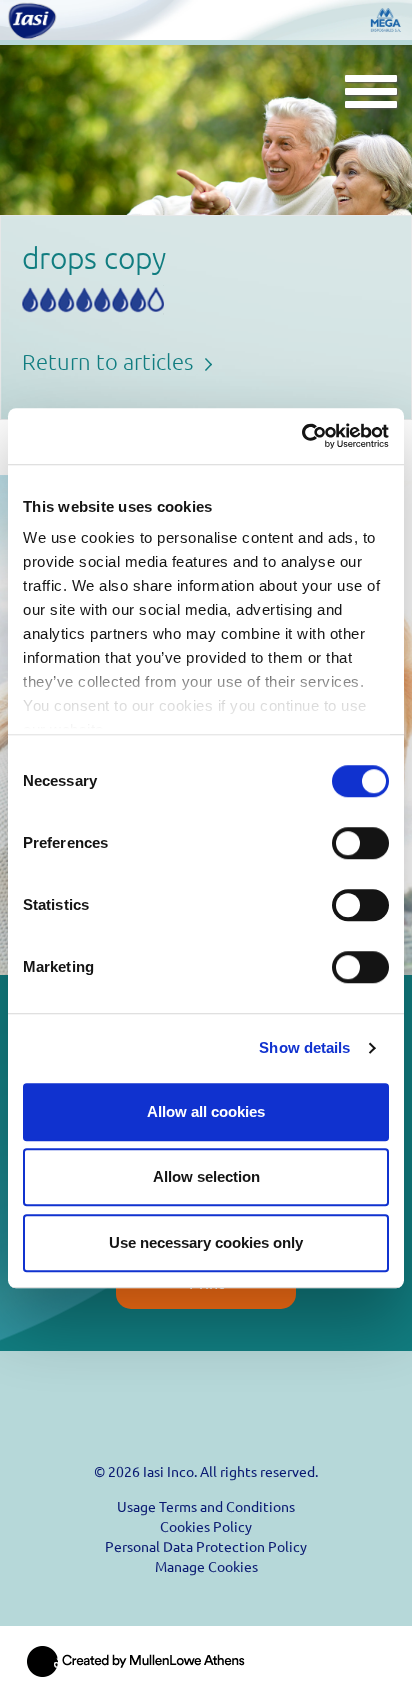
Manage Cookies (206, 1566)
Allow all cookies (206, 1111)
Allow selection (206, 1176)
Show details (304, 1047)
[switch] (360, 843)
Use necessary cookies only (206, 1242)
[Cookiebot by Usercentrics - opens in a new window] (301, 436)
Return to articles (110, 361)
